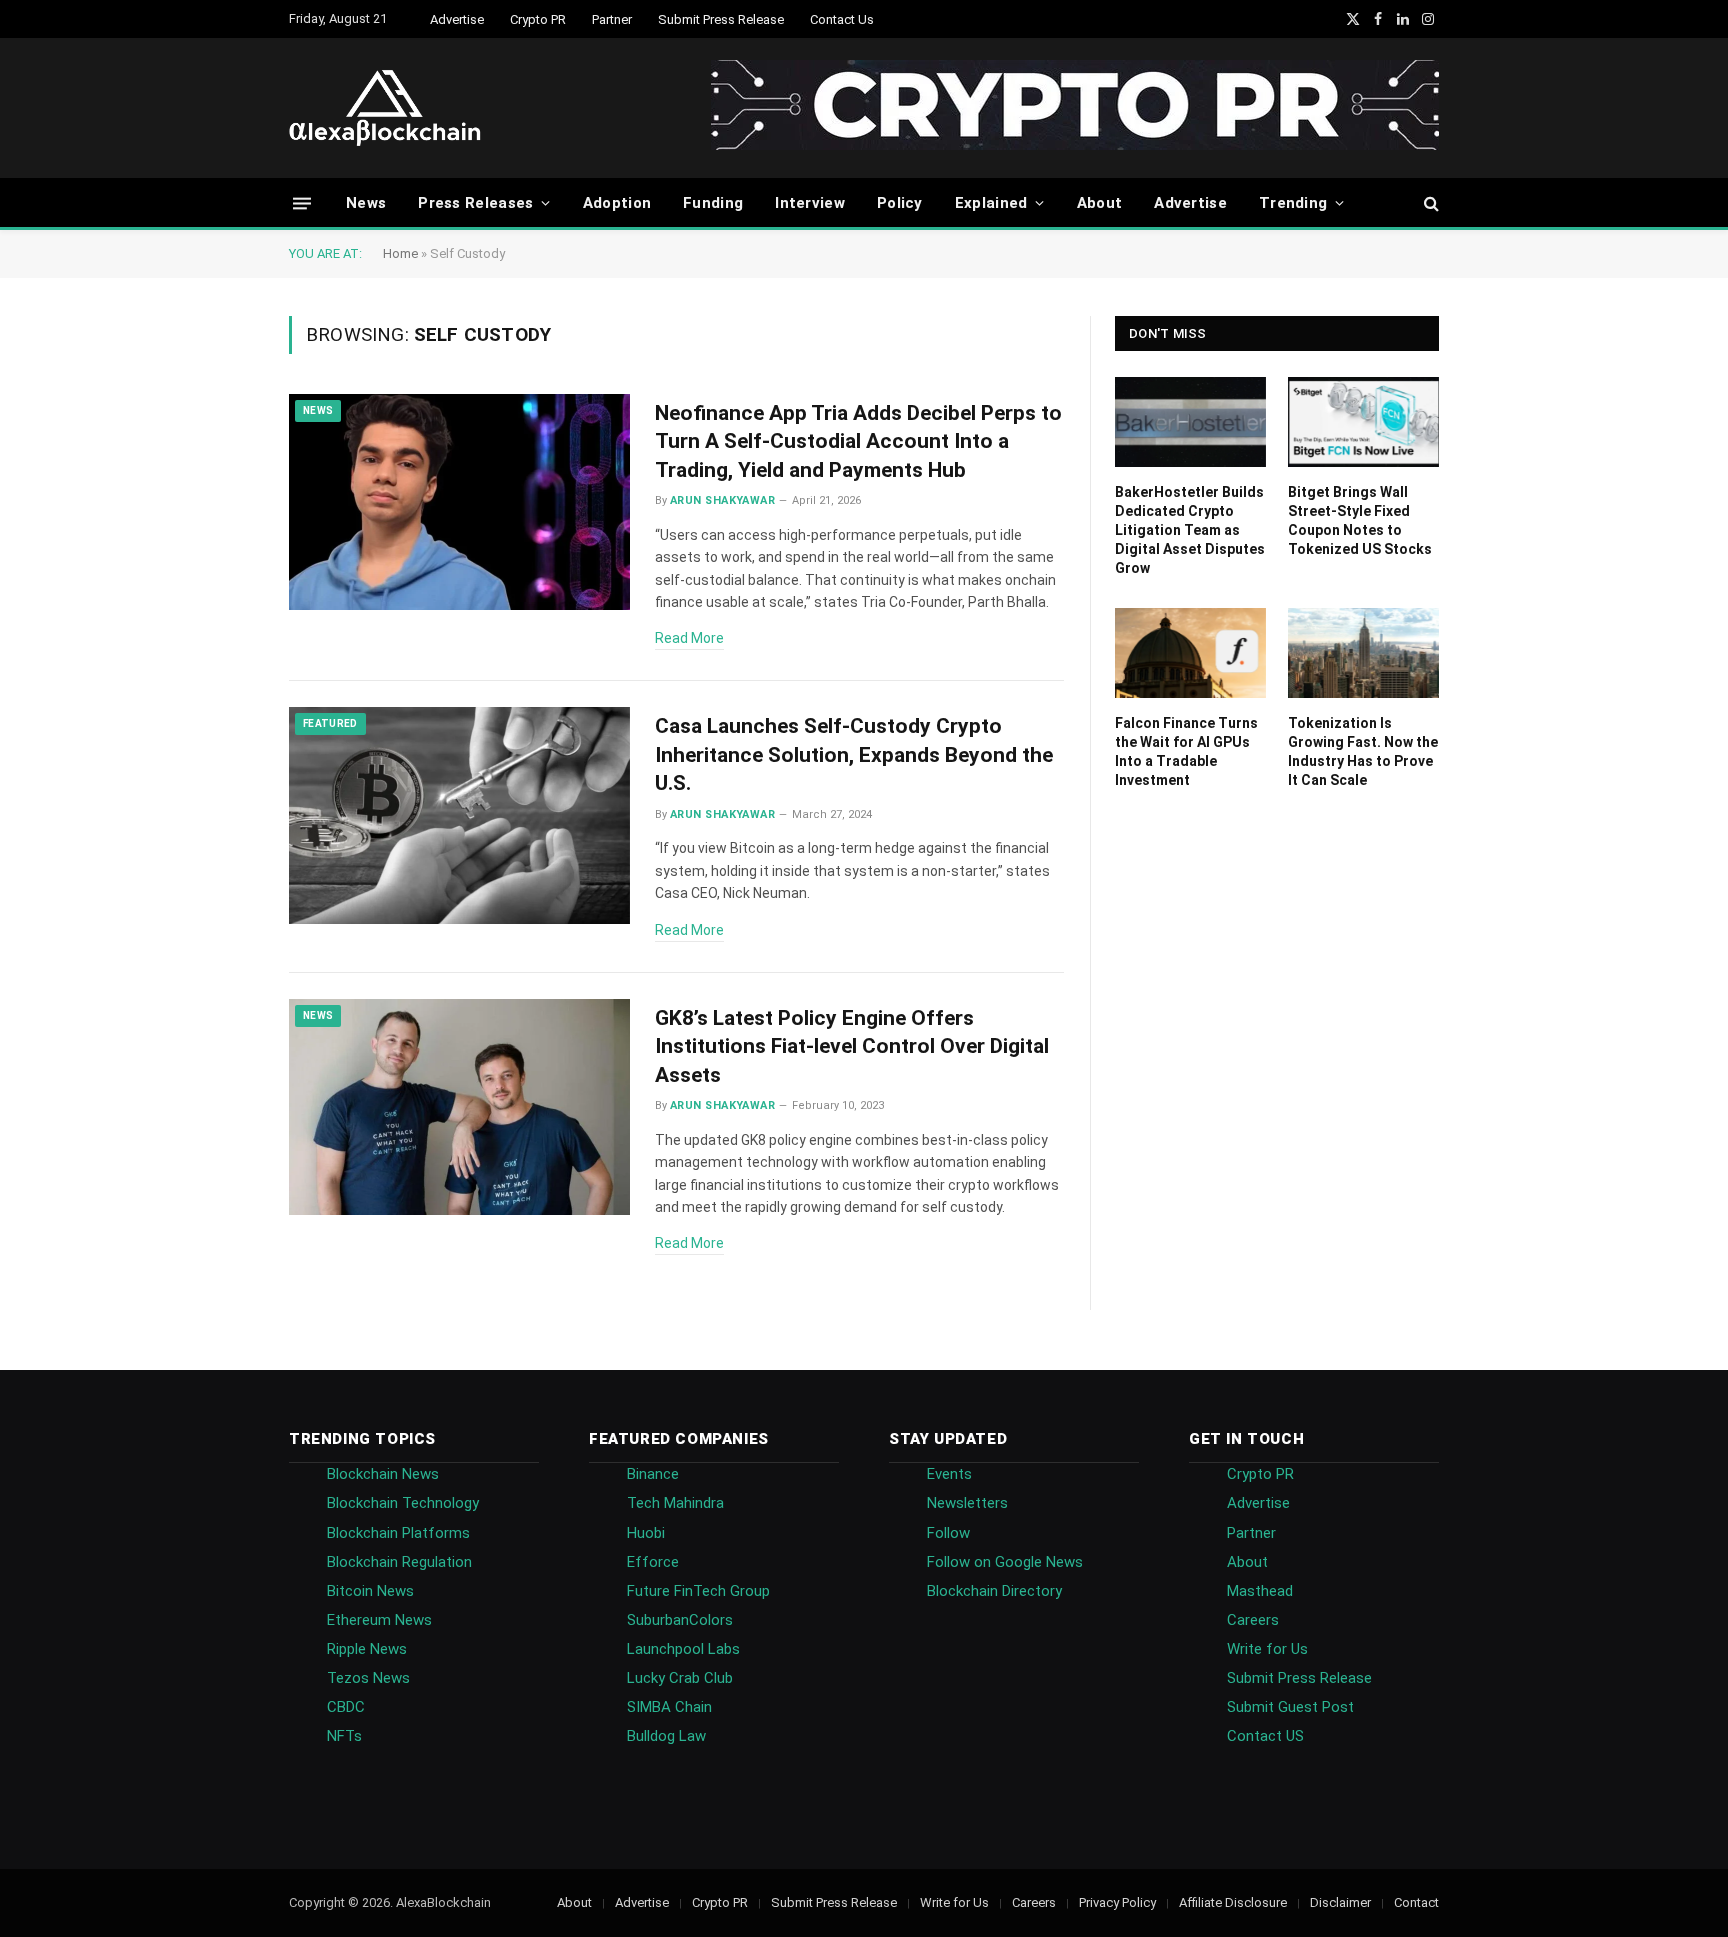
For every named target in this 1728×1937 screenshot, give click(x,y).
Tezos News (368, 1678)
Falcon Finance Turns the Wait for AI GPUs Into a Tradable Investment (1186, 751)
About (1100, 203)
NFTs (344, 1736)
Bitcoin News (370, 1591)
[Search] (1429, 203)
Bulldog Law (666, 1736)
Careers (1253, 1620)
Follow (948, 1533)
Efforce (653, 1562)
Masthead (1260, 1591)
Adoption (617, 203)
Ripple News (367, 1649)
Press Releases (475, 203)
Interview (810, 203)
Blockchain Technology (403, 1503)
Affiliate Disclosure (1233, 1902)
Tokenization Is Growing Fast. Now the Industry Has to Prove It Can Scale (1363, 751)
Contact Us (842, 19)
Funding (713, 203)
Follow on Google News (1005, 1562)
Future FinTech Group (698, 1591)
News (366, 203)
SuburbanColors (680, 1620)
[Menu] (302, 202)
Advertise (457, 19)
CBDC (346, 1707)
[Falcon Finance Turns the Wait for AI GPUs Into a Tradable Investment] (1190, 653)
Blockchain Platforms (398, 1533)
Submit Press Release (721, 19)
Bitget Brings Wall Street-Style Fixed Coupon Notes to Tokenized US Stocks (1360, 520)
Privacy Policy (1117, 1902)
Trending (1293, 203)
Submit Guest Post (1290, 1707)
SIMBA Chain (669, 1707)
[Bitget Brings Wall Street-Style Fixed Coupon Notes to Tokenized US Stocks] (1363, 422)
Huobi (646, 1533)
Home (400, 253)
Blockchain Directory (994, 1591)
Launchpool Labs (683, 1649)
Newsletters (967, 1503)
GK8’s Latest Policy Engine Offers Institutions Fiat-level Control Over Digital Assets (852, 1046)
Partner (612, 19)
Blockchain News (383, 1474)
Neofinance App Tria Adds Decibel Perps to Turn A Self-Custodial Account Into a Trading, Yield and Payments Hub (858, 441)
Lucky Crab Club (680, 1678)
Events (949, 1474)
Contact (1416, 1902)
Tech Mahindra (675, 1503)
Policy (900, 203)
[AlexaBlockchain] (385, 108)
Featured (330, 723)
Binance (653, 1474)
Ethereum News (379, 1620)
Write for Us (1267, 1649)
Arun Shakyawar (722, 500)
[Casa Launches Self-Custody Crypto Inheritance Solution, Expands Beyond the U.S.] (459, 815)
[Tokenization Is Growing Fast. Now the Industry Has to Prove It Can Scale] (1363, 653)
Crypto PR (538, 19)
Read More (689, 638)
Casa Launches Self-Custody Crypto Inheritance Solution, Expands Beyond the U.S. (854, 754)
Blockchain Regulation (399, 1562)
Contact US (1265, 1736)
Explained (991, 203)
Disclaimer (1340, 1902)
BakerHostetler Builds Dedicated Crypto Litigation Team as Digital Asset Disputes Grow (1190, 530)
